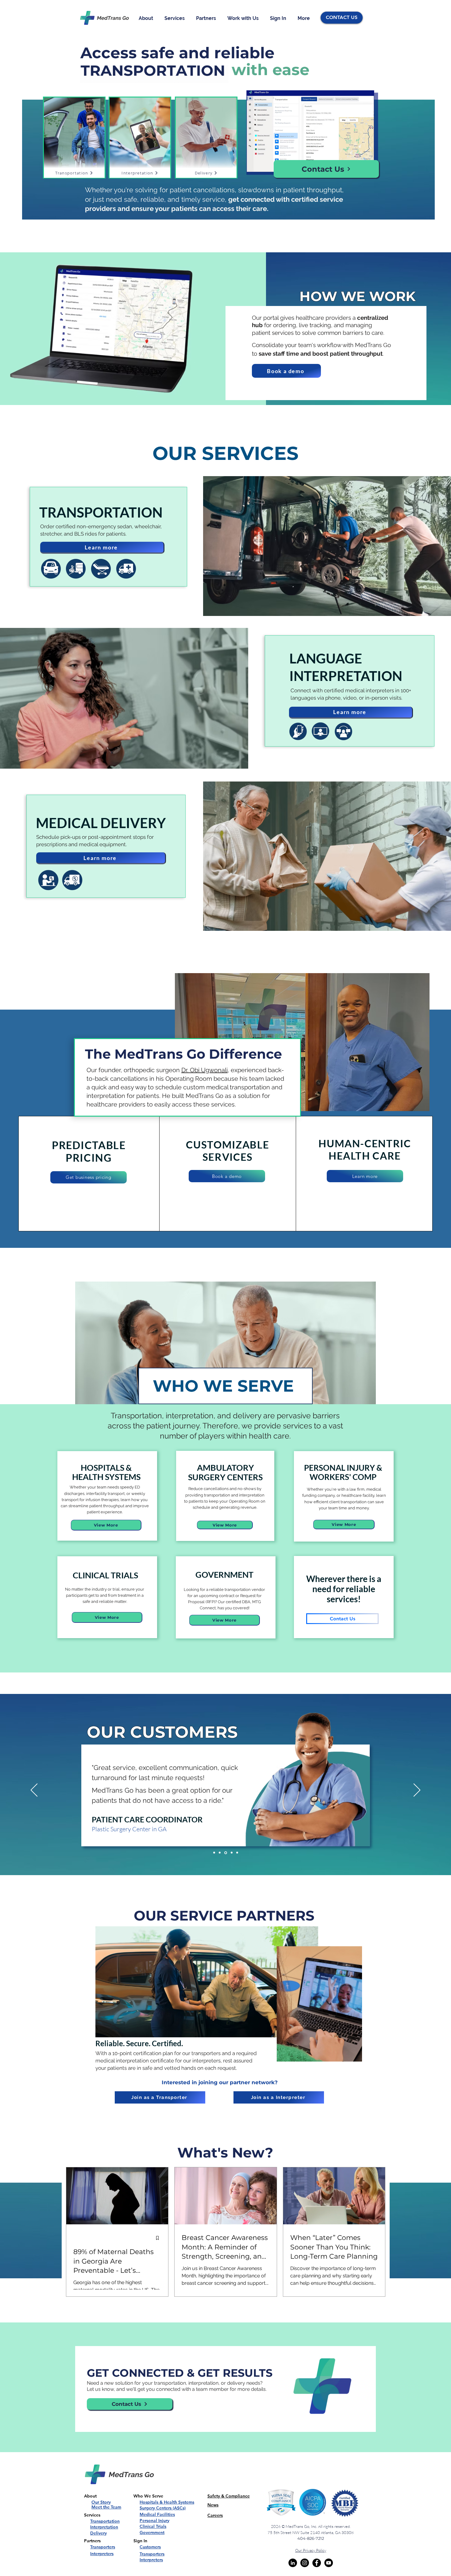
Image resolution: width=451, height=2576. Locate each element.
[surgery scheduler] (214, 1853)
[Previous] (34, 1791)
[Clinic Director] (220, 1853)
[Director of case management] (237, 1853)
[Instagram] (305, 2563)
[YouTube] (329, 2563)
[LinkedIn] (293, 2563)
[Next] (417, 1791)
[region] (89, 1164)
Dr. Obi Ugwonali (204, 1070)
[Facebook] (317, 2563)
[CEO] (232, 1853)
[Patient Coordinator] (226, 1853)
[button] (147, 18)
